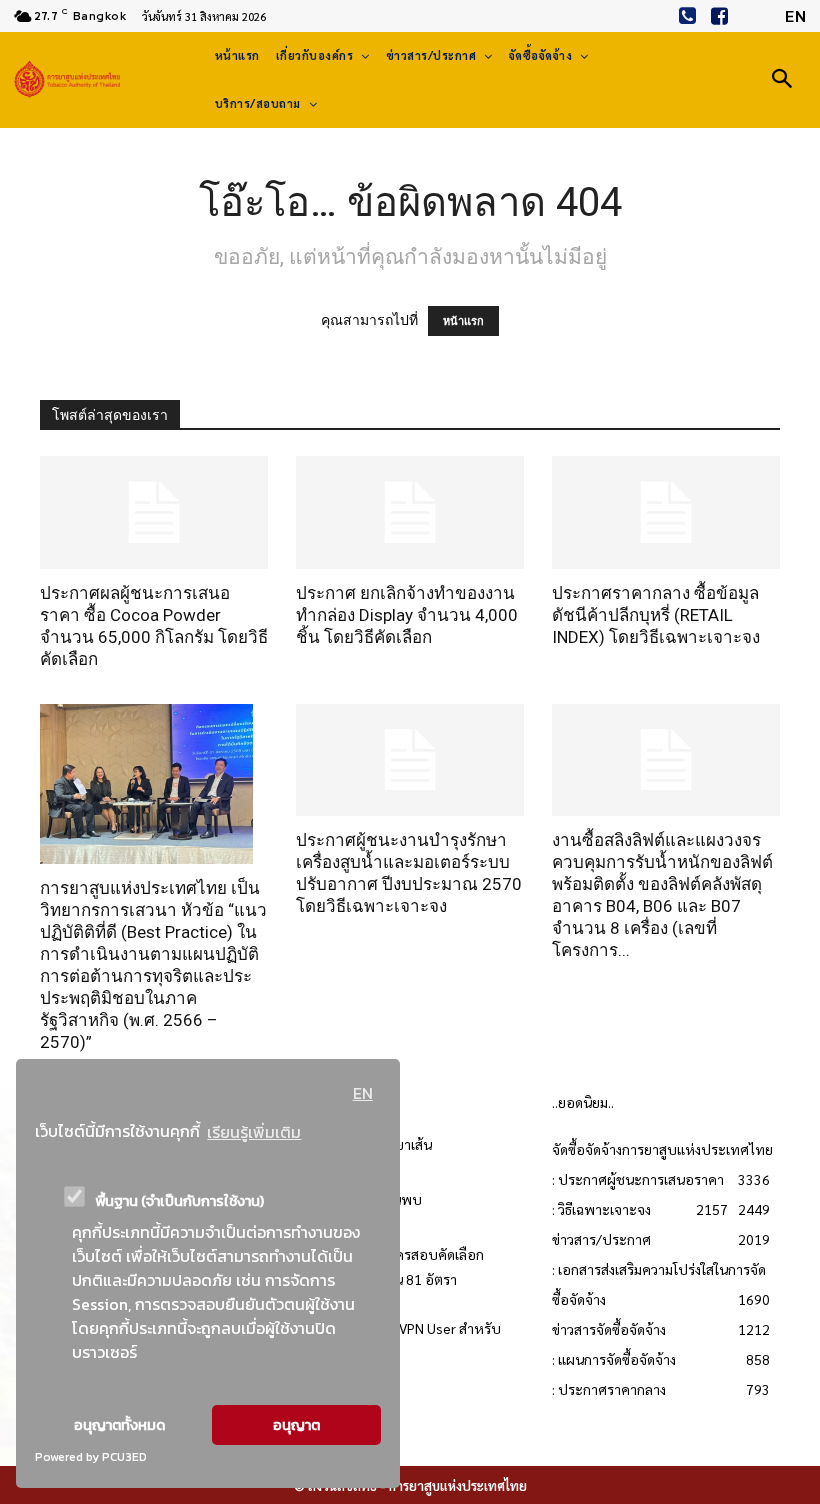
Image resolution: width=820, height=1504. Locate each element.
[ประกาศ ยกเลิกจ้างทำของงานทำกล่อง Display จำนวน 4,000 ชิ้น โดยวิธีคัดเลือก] (410, 512)
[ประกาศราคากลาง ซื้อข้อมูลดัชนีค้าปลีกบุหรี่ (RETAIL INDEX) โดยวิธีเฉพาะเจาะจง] (666, 512)
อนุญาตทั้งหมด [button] (119, 1425)
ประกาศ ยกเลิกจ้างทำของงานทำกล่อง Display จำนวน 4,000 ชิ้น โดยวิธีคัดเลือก (407, 615)
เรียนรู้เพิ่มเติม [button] (254, 1132)
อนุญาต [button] (296, 1425)
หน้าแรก (463, 321)
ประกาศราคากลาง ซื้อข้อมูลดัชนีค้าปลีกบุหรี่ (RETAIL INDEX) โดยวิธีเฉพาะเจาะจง (656, 615)
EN (363, 1093)
